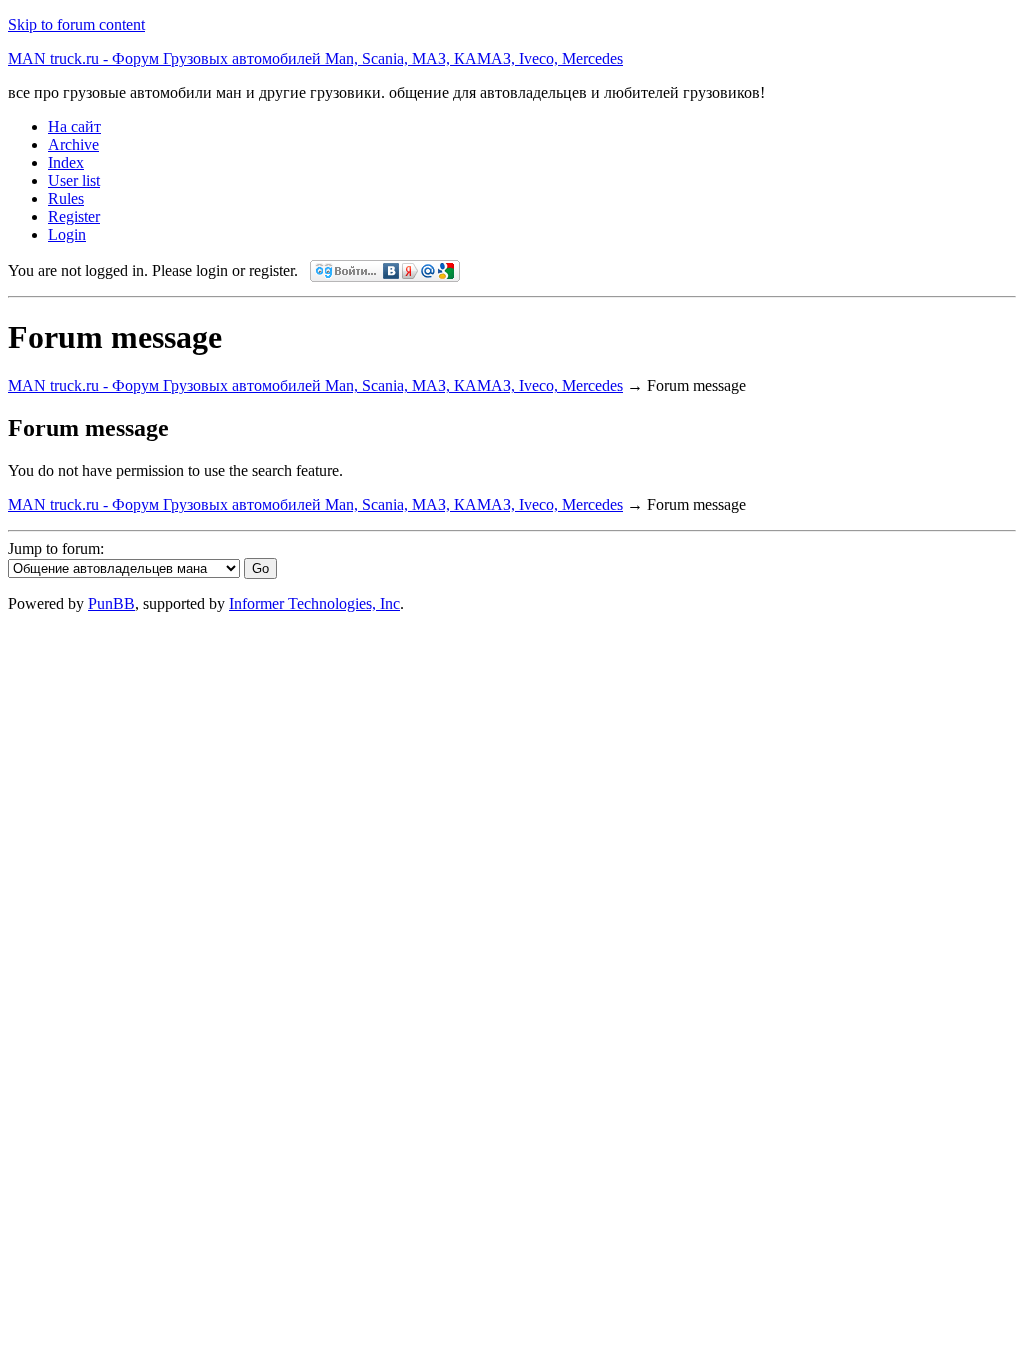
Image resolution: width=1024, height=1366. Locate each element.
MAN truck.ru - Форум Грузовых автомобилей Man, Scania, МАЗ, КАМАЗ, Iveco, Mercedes (315, 58)
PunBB (111, 603)
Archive (73, 144)
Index (66, 162)
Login (67, 234)
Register (74, 216)
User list (74, 180)
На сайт (74, 126)
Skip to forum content (76, 24)
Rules (66, 198)
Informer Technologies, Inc (314, 603)
